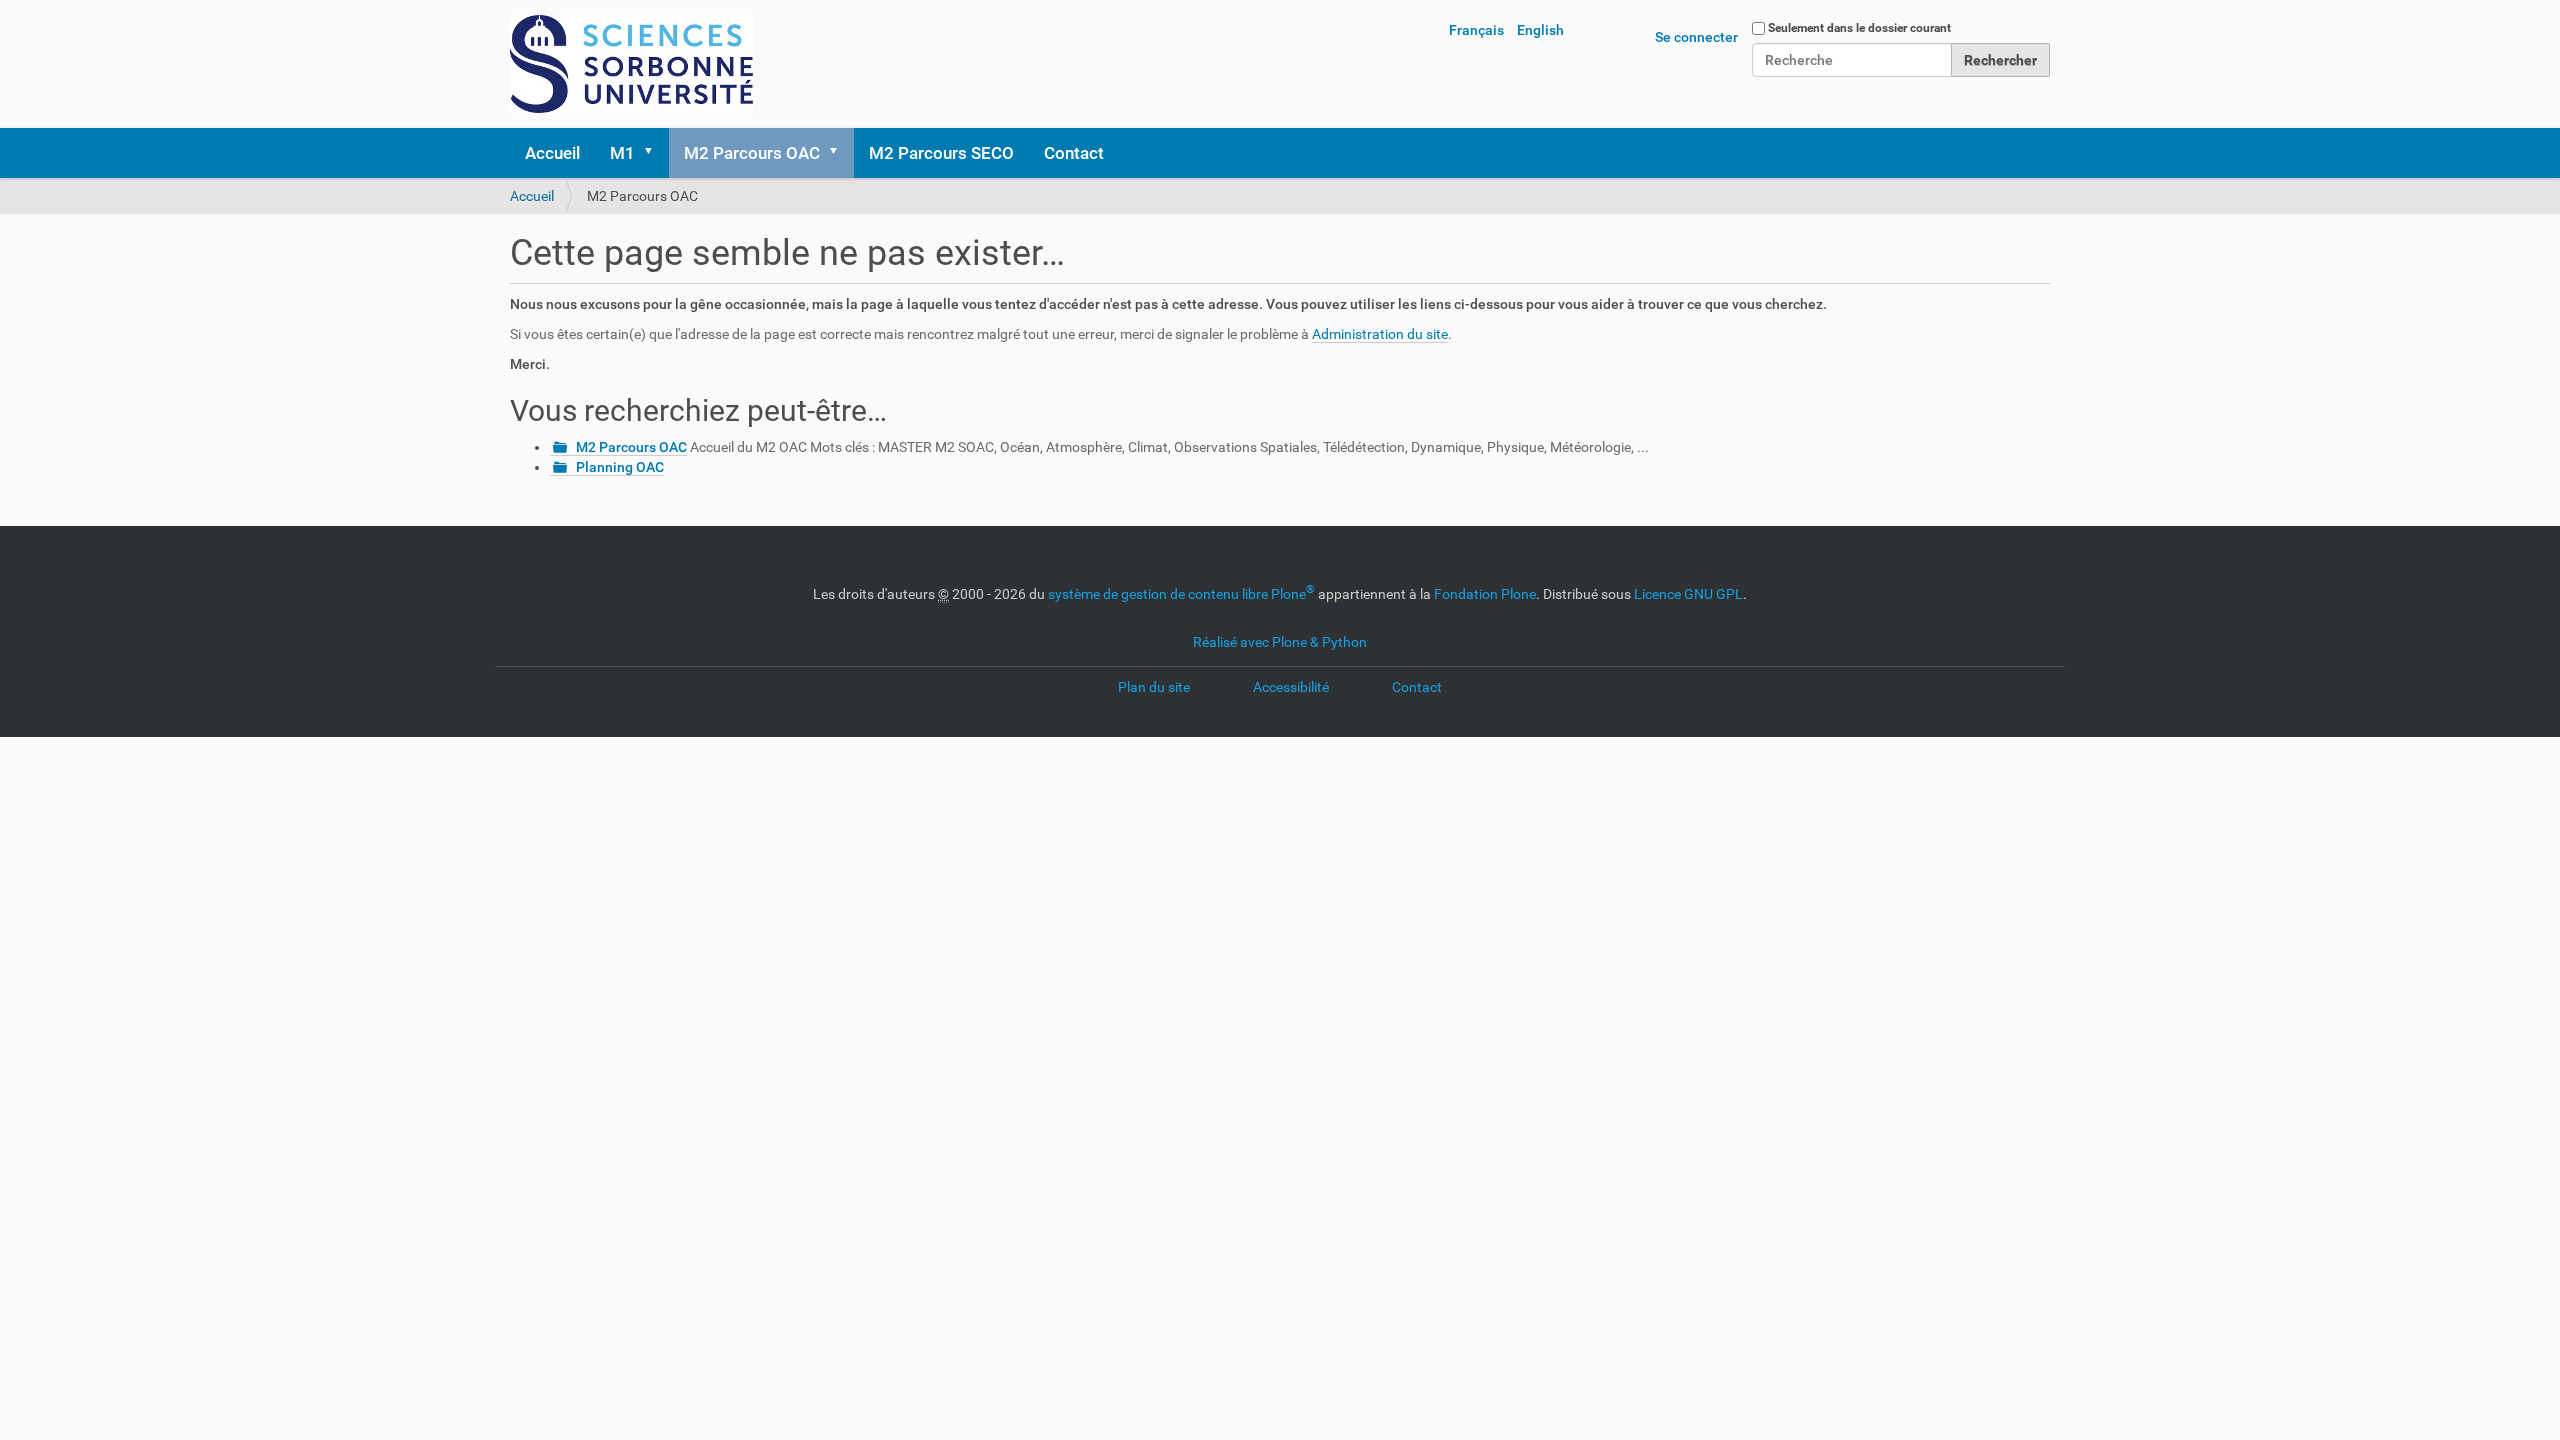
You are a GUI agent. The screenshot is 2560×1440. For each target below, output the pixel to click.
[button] (655, 153)
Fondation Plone (1485, 594)
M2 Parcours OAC (752, 153)
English (1540, 30)
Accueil (552, 153)
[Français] (631, 64)
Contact (1074, 153)
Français (1476, 30)
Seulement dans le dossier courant (1859, 28)
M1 (622, 153)
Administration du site (1380, 334)
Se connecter (1696, 37)
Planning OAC (620, 467)
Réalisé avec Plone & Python (1280, 642)
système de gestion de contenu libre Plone (1181, 594)
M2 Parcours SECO (941, 153)
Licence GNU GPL (1688, 594)
